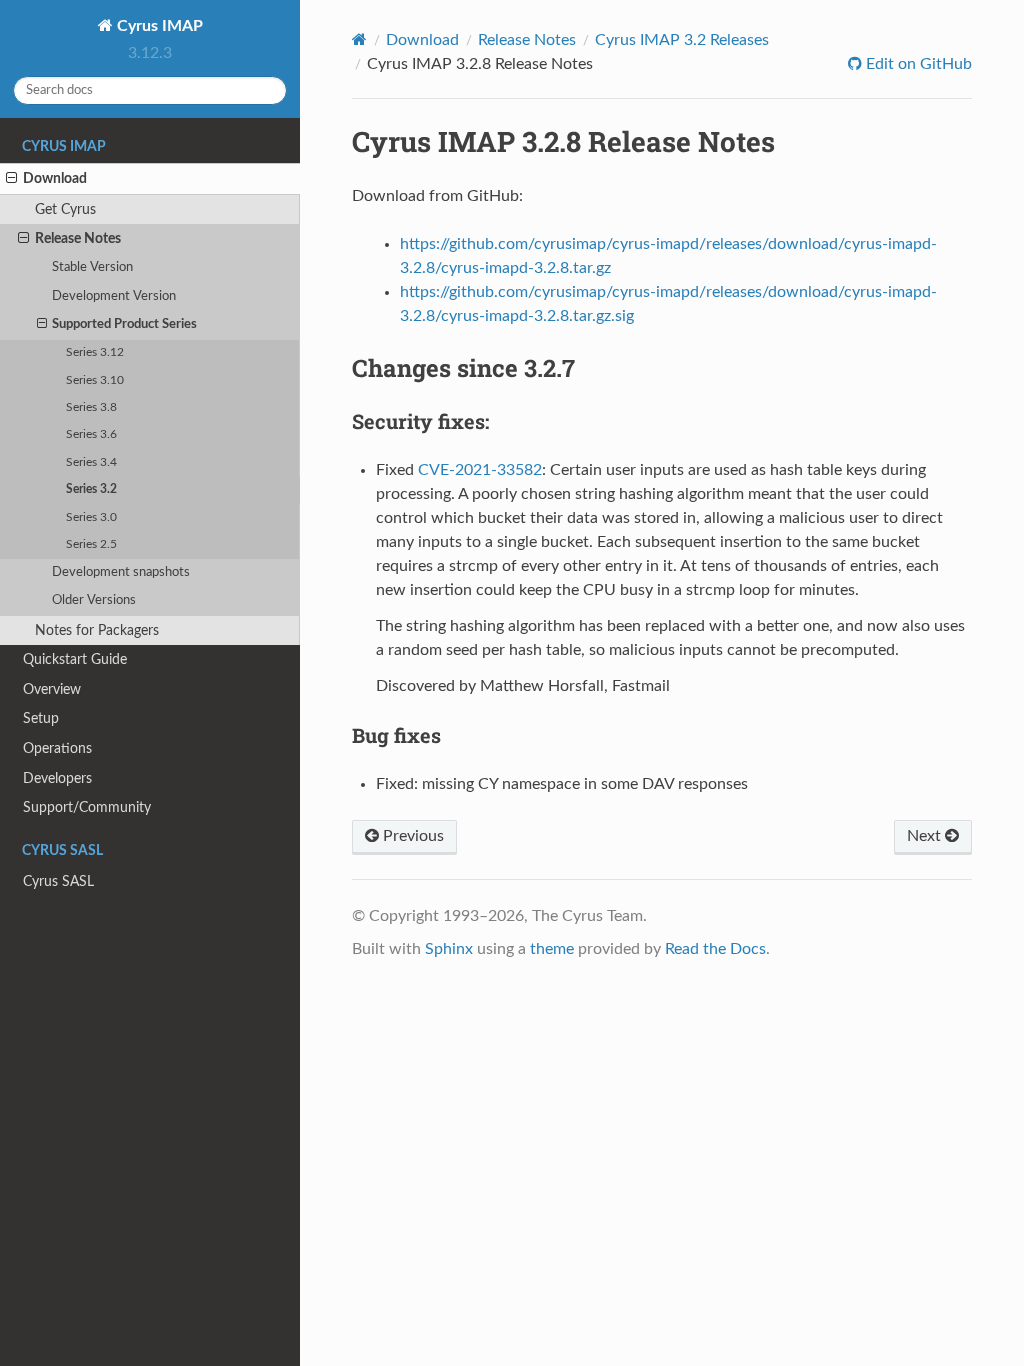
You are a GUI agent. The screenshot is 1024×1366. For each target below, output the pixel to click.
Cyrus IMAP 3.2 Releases (682, 40)
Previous (411, 836)
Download (55, 178)
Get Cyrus (65, 209)
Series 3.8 (91, 407)
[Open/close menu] (11, 179)
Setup (41, 718)
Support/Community (87, 807)
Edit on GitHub (917, 64)
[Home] (359, 39)
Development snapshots (121, 572)
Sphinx (449, 949)
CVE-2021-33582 (480, 470)
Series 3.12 (95, 352)
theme (552, 949)
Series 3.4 (91, 462)
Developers (57, 778)
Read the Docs (715, 949)
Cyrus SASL (58, 881)
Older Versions (94, 600)
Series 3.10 (95, 380)
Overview (52, 689)
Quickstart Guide (75, 659)
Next (926, 836)
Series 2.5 (91, 544)
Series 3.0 (91, 517)
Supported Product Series (124, 324)
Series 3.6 (91, 434)
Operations (57, 748)
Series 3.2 (91, 489)
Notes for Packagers (97, 630)
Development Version (114, 296)
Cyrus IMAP (158, 26)
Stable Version (92, 267)
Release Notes (78, 238)
